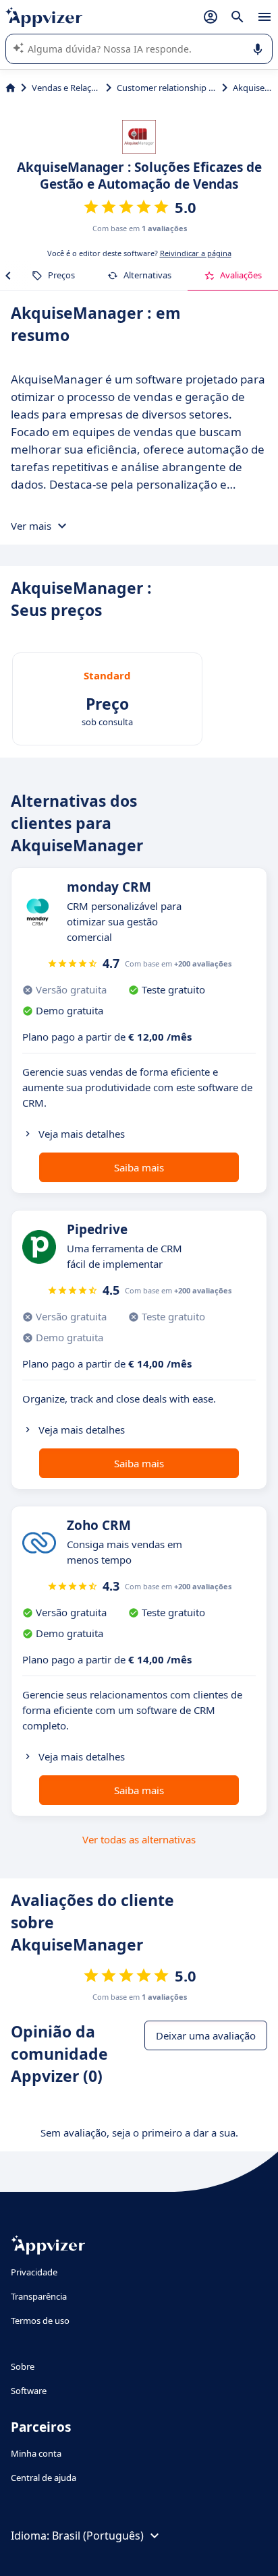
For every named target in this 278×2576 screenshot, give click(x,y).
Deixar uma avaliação (206, 2035)
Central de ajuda (44, 2478)
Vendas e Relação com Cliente (66, 88)
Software (29, 2391)
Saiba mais (139, 1167)
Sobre (23, 2366)
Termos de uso (40, 2321)
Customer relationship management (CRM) (167, 88)
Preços (61, 275)
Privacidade (34, 2272)
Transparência (39, 2296)
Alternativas (147, 275)
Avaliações (241, 275)
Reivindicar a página (196, 253)
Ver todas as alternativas (139, 1839)
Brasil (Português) (98, 2536)
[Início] (10, 88)
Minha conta (36, 2453)
